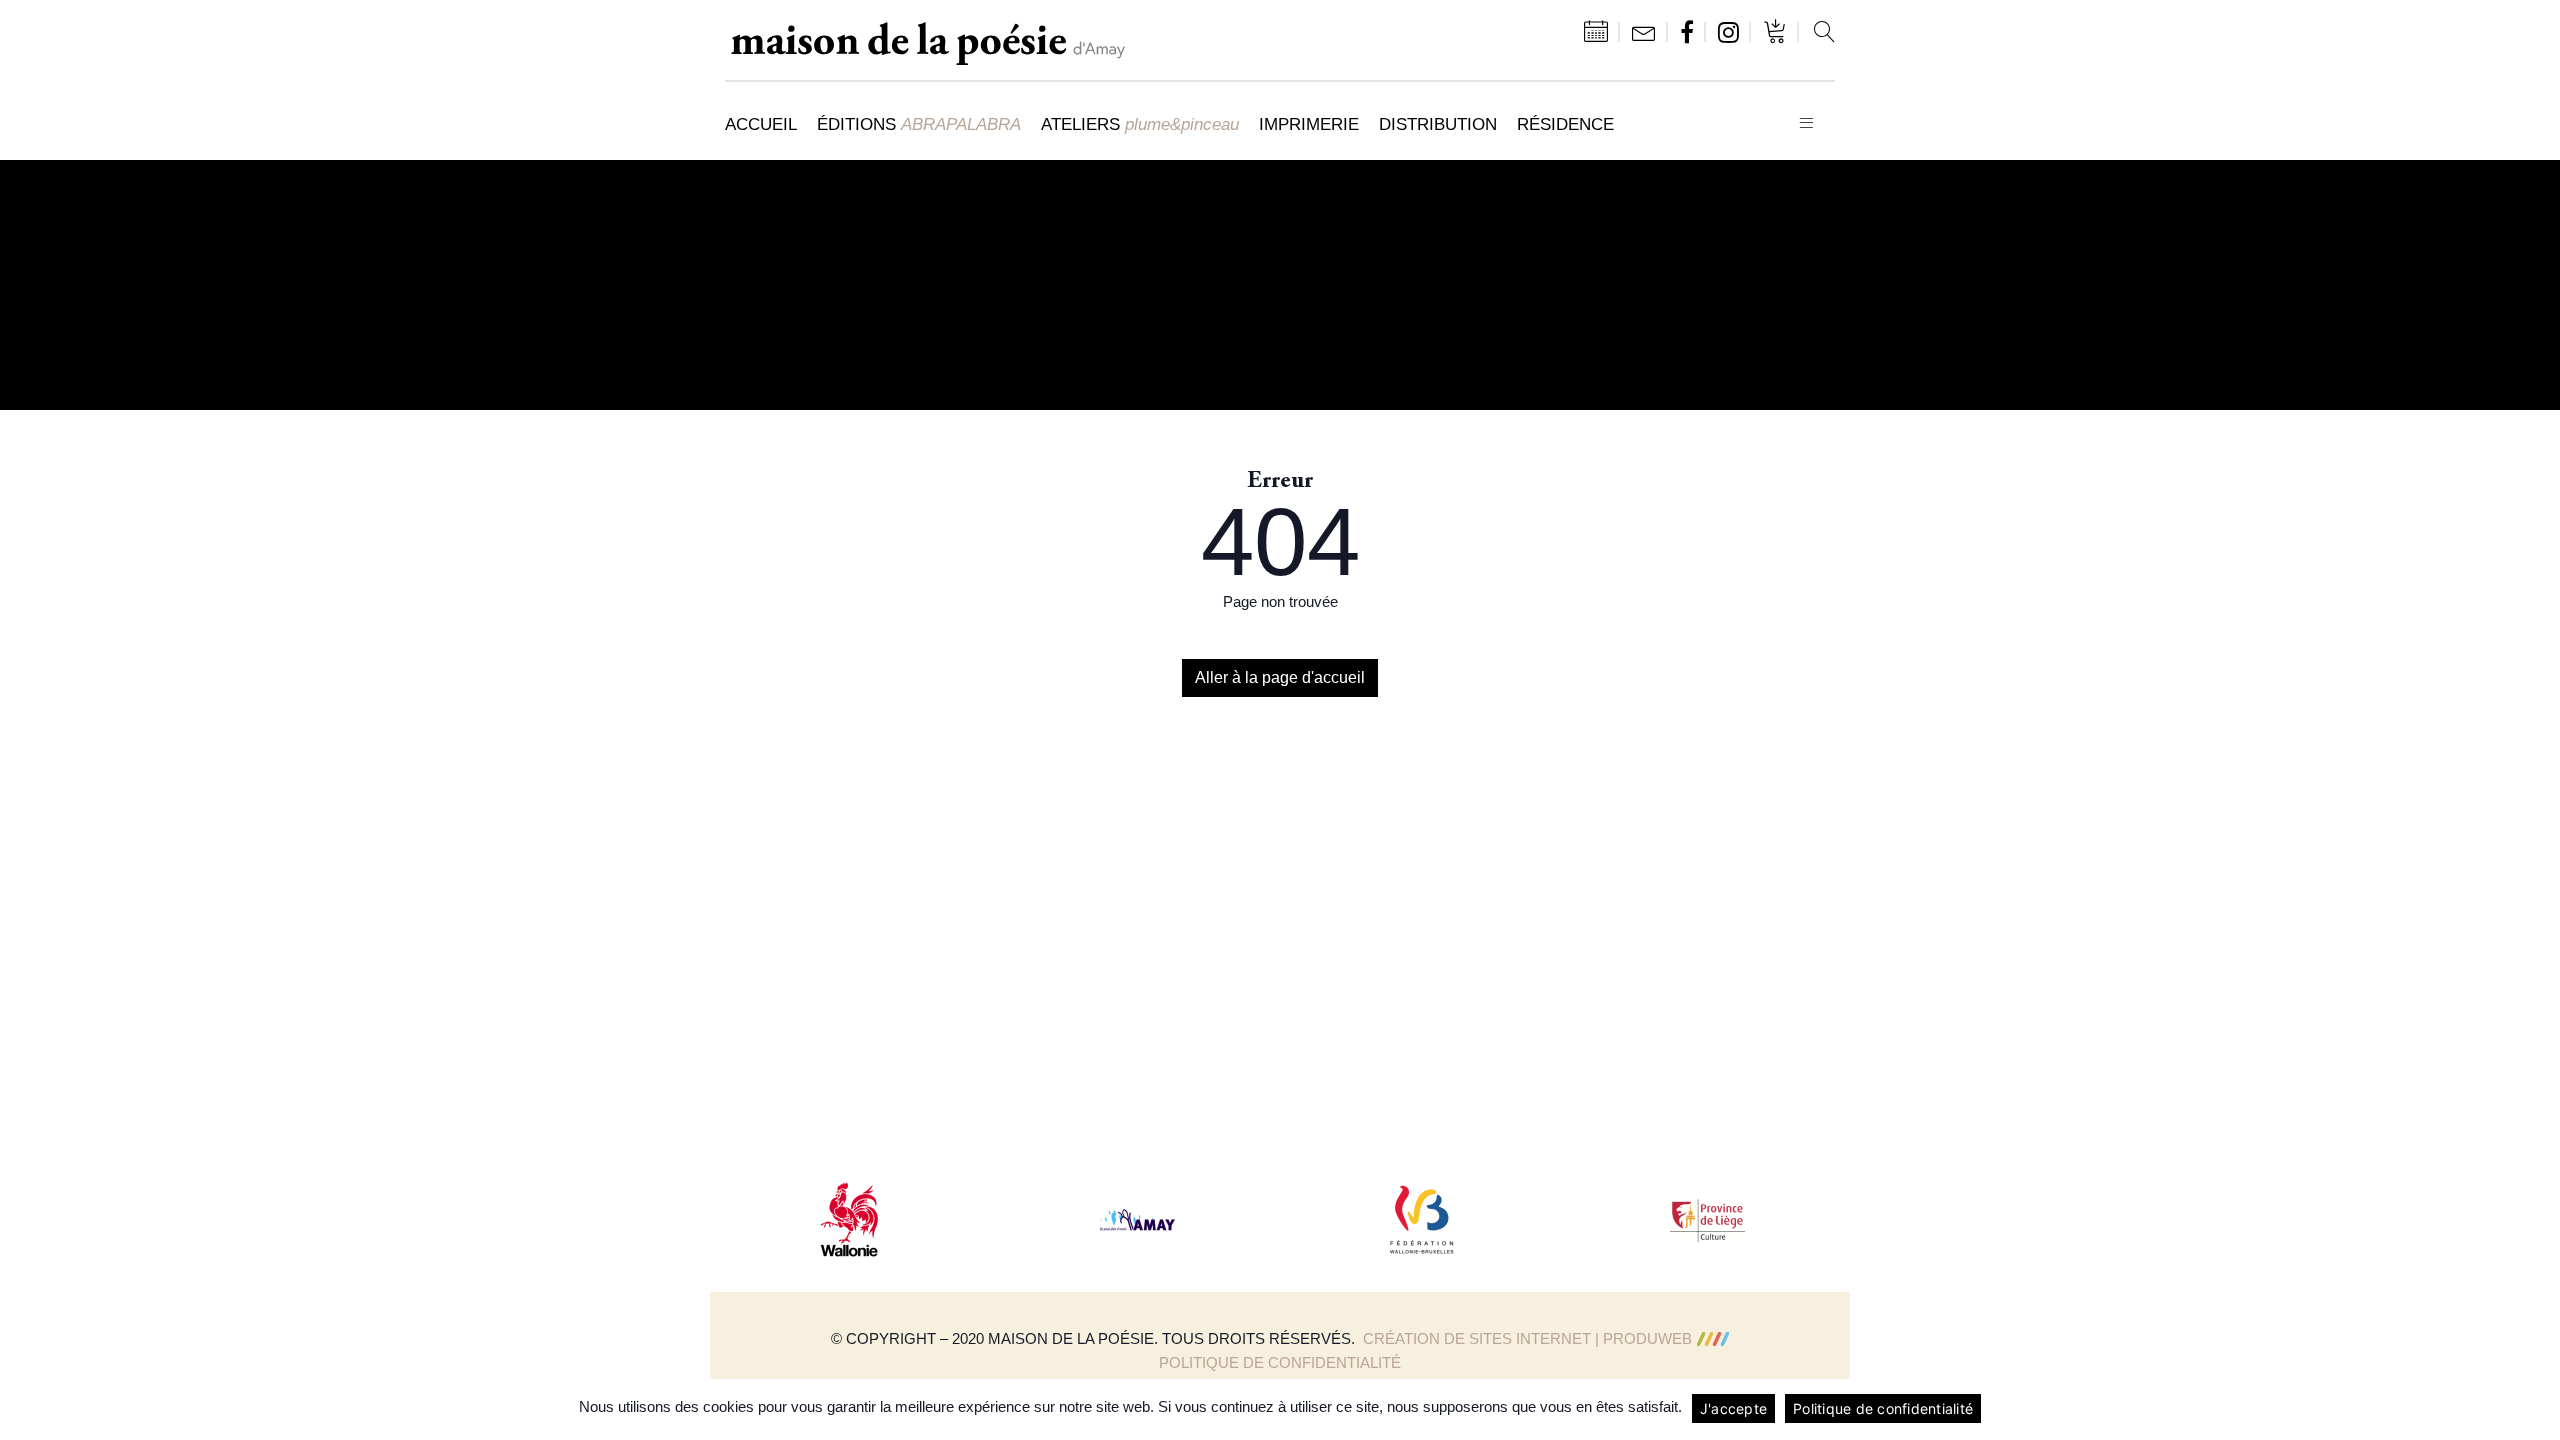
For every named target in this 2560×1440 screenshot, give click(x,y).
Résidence (1565, 124)
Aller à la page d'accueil (1280, 677)
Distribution (1438, 124)
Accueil (761, 124)
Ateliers (1140, 124)
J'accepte (1733, 1408)
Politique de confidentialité (1280, 1362)
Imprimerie (1309, 124)
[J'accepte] (2535, 1409)
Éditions (919, 124)
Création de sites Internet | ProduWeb (1527, 1338)
